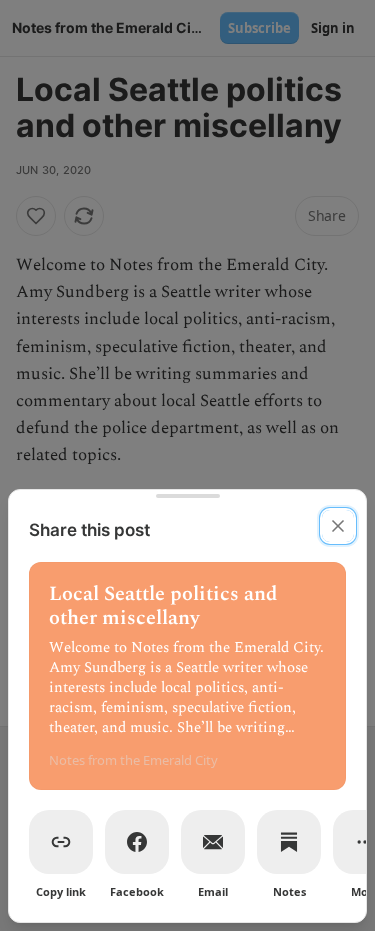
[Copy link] (61, 842)
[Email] (213, 842)
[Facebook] (137, 842)
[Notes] (289, 842)
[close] (338, 526)
